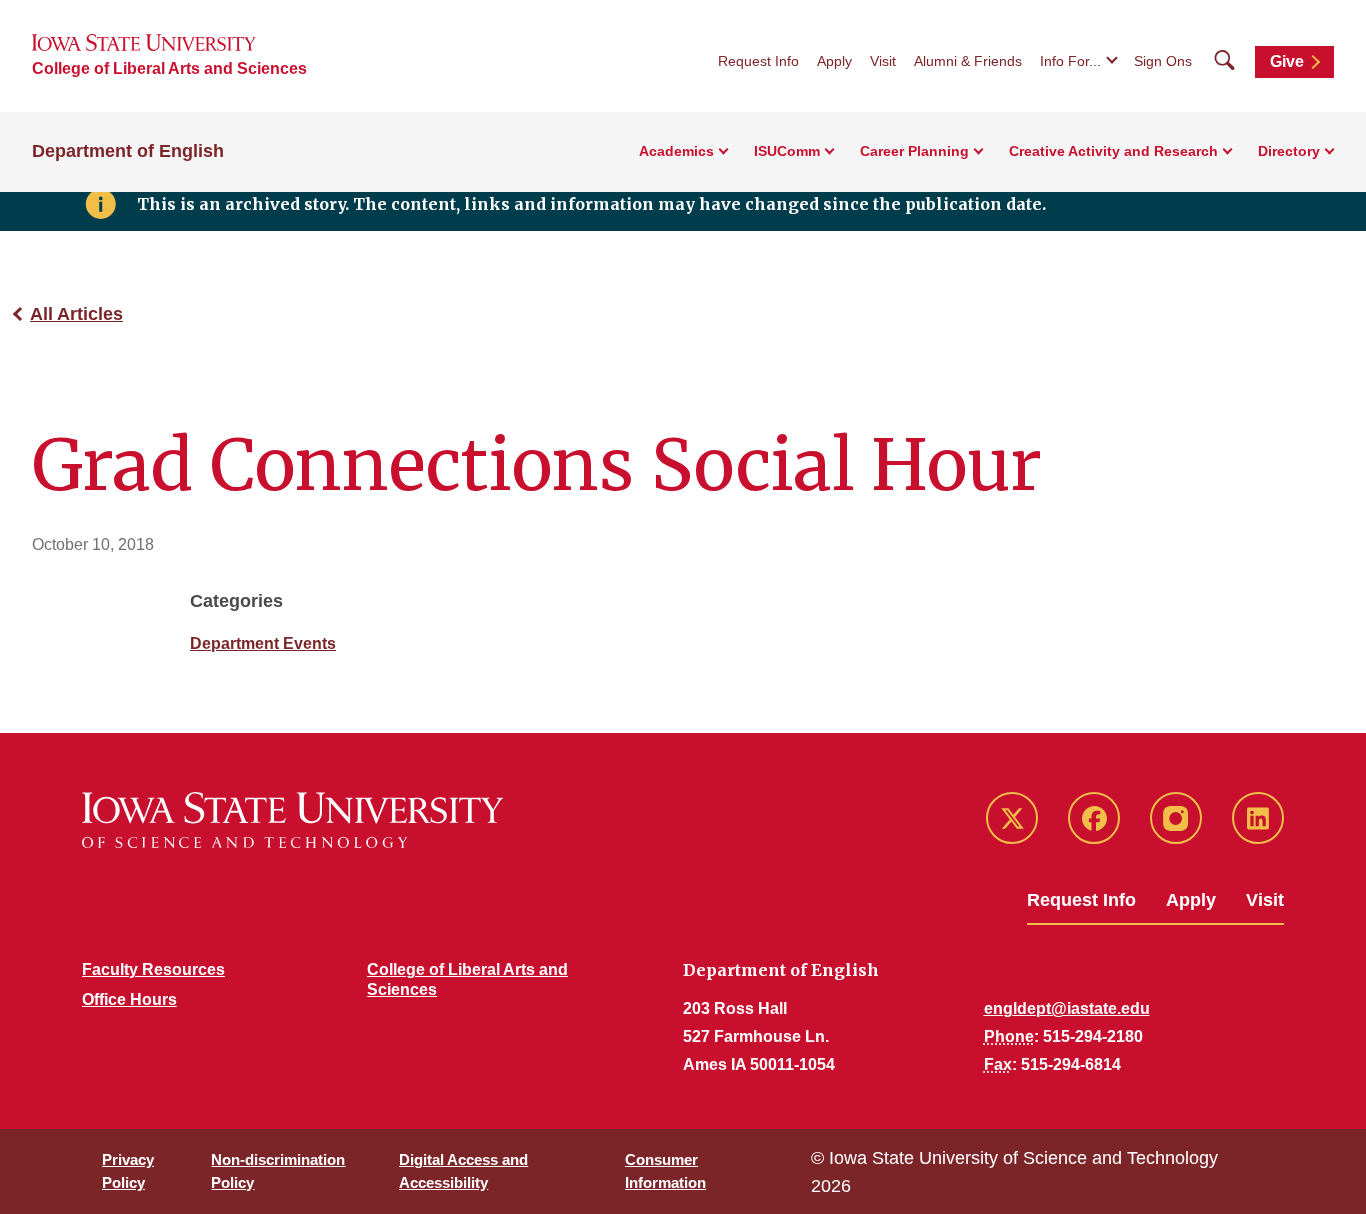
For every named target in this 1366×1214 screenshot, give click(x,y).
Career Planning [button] (914, 151)
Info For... (1070, 61)
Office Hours (129, 999)
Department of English (128, 151)
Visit (883, 61)
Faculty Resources (153, 969)
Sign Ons (1163, 61)
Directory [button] (1289, 151)
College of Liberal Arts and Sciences (169, 68)
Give (1287, 61)
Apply (834, 61)
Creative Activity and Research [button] (1113, 151)
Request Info (758, 61)
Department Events (263, 643)
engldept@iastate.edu (1067, 1008)
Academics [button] (676, 151)
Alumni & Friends (968, 61)
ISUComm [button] (787, 151)
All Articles (76, 314)
